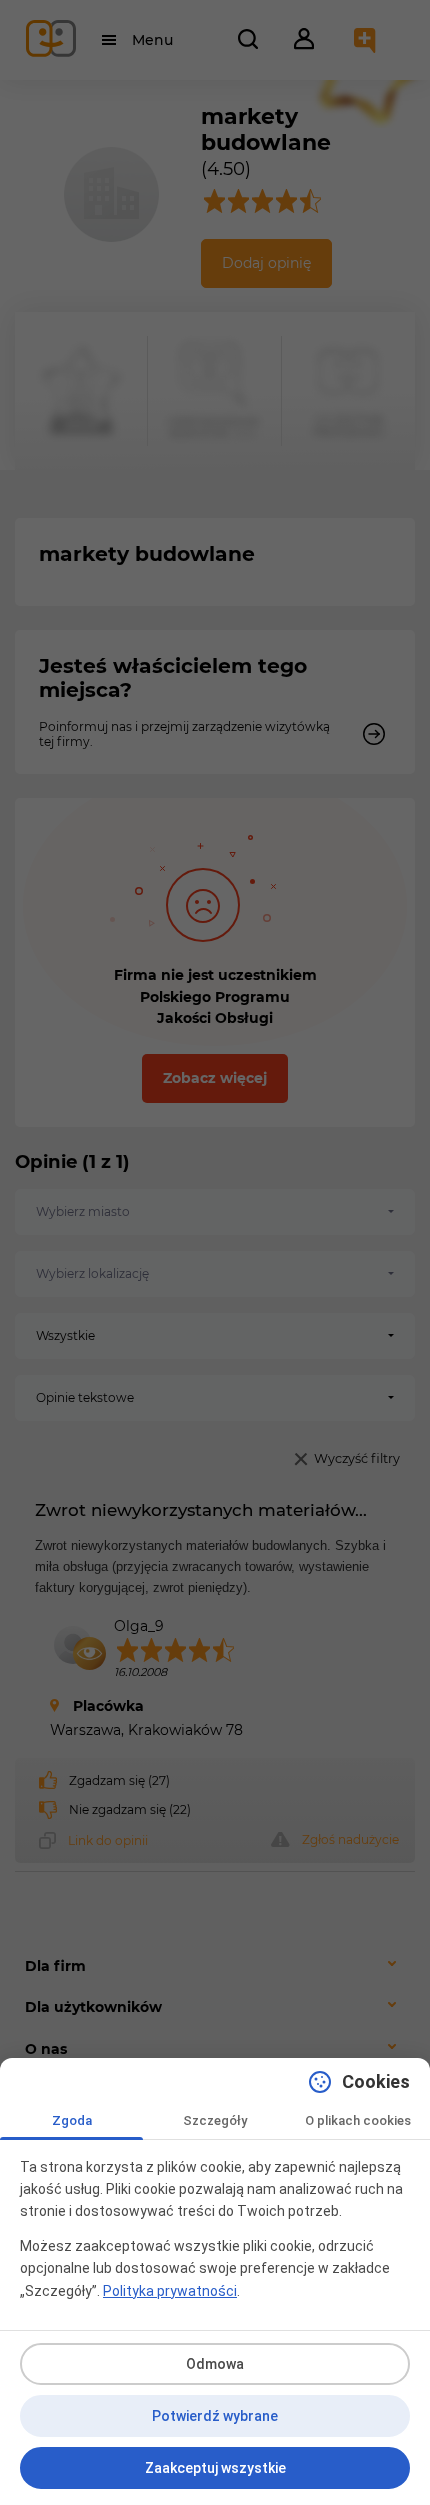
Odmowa (215, 2364)
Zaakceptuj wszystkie (215, 2468)
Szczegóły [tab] (215, 2120)
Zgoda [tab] (72, 2120)
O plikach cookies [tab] (358, 2120)
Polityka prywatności (170, 2291)
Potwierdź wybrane (215, 2416)
